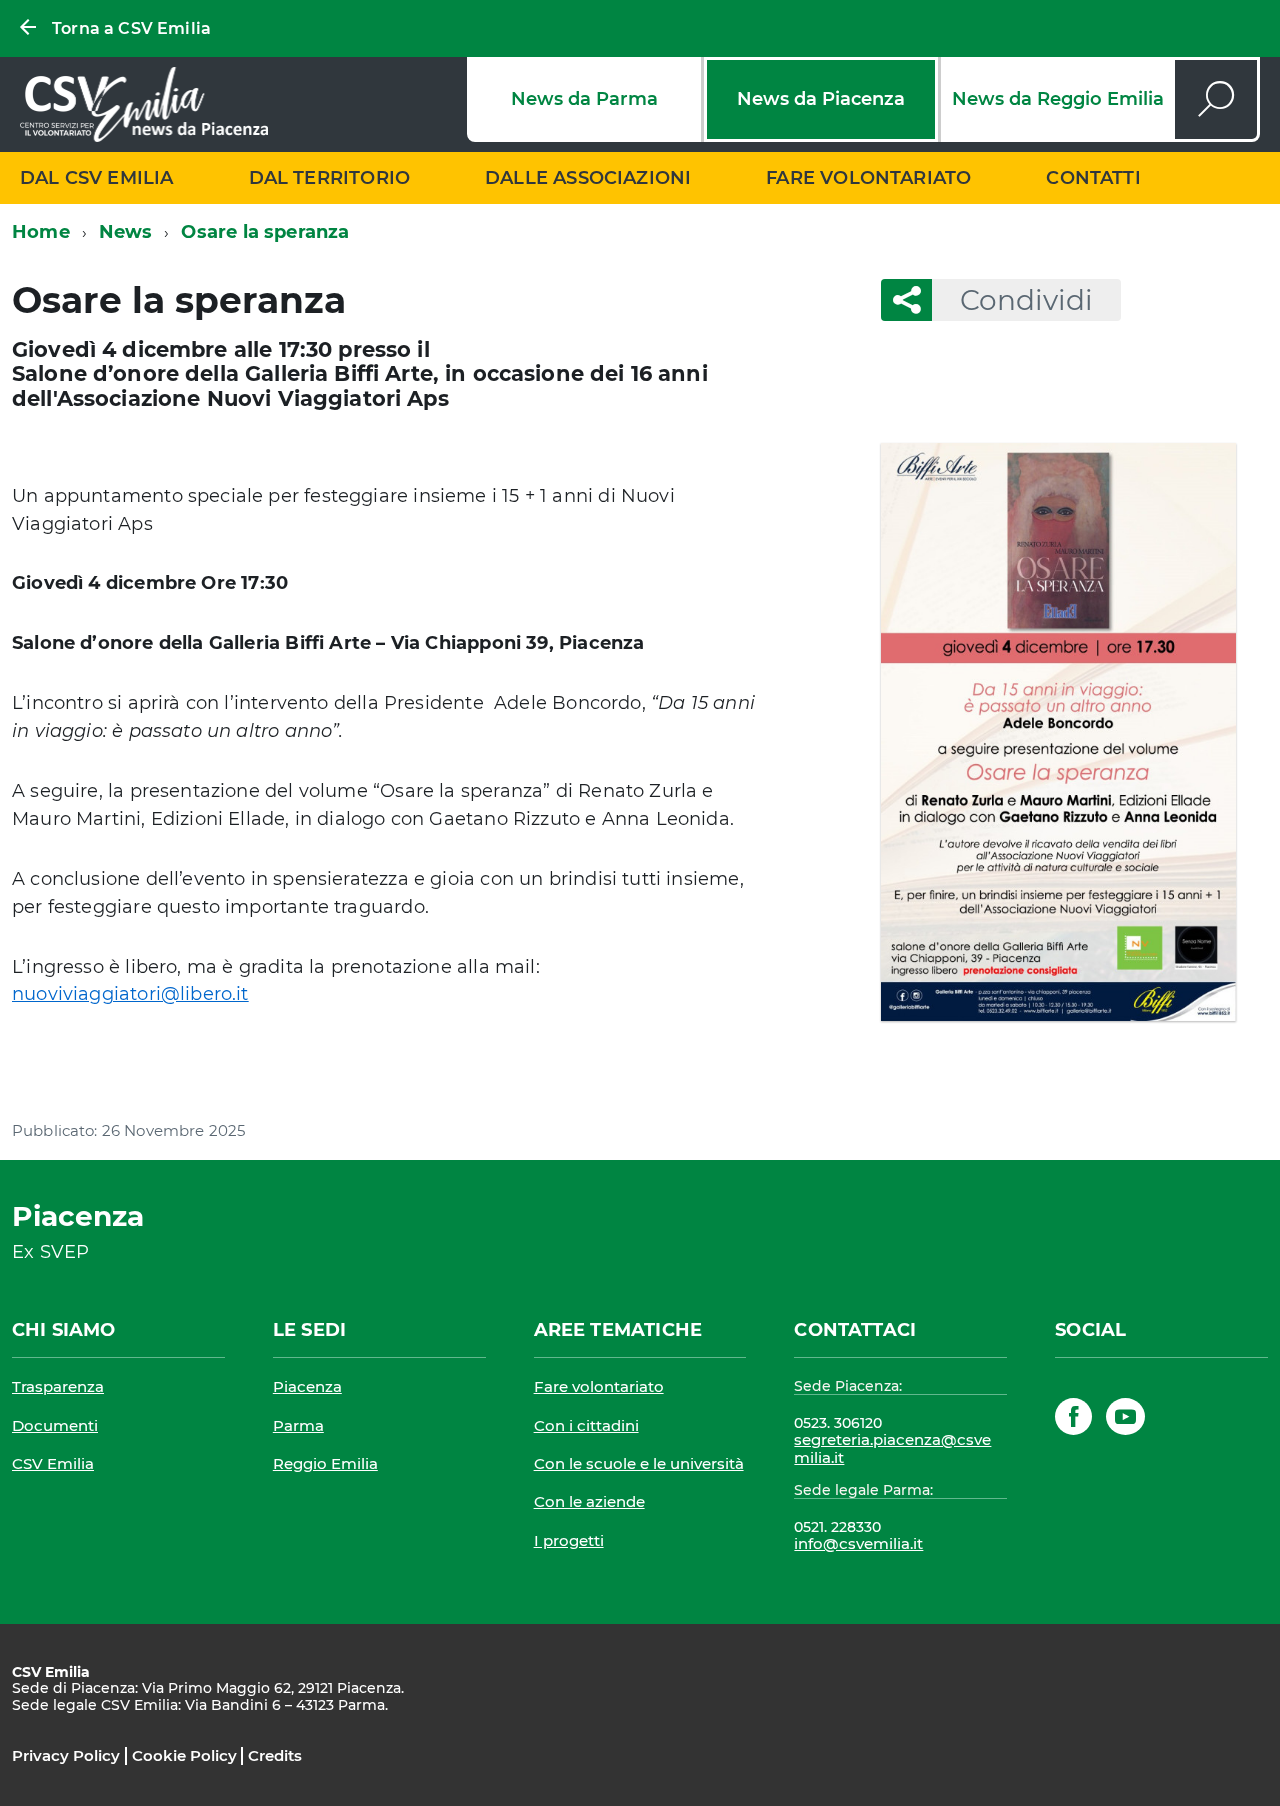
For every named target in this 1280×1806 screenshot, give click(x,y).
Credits (275, 1755)
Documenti (55, 1425)
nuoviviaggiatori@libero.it (130, 994)
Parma (298, 1425)
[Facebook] (1073, 1420)
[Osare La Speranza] (1058, 732)
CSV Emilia (53, 1463)
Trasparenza (58, 1386)
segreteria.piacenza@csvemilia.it (892, 1448)
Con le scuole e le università (639, 1463)
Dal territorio (330, 178)
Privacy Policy (66, 1755)
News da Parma (584, 99)
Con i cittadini (586, 1425)
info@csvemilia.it (858, 1543)
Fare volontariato (868, 178)
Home (41, 232)
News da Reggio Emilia (1058, 99)
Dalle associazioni (588, 178)
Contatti (1093, 178)
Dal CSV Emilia (97, 178)
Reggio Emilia (325, 1463)
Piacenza (307, 1386)
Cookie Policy (184, 1755)
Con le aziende (589, 1501)
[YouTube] (1125, 1420)
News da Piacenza (821, 99)
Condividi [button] (1026, 300)
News (126, 232)
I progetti (569, 1540)
